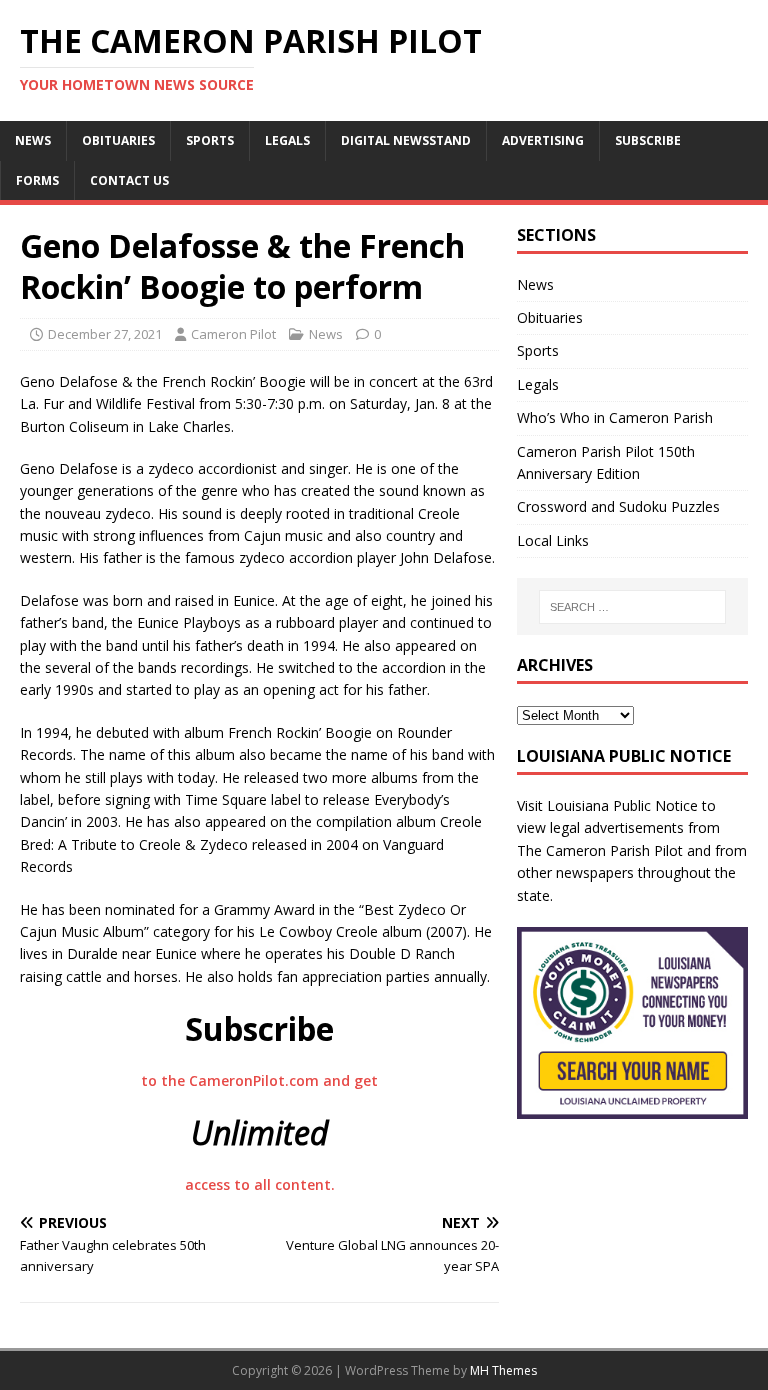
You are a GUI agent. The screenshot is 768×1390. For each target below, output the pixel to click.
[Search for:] (632, 607)
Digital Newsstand (406, 140)
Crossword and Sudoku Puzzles (618, 506)
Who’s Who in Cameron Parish (615, 417)
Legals (287, 140)
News (33, 140)
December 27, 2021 (105, 334)
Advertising (543, 140)
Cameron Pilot (233, 334)
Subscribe (648, 140)
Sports (210, 140)
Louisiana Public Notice (622, 805)
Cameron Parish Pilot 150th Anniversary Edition (606, 462)
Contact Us (129, 180)
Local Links (553, 540)
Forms (37, 180)
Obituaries (118, 140)
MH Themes (503, 1370)
